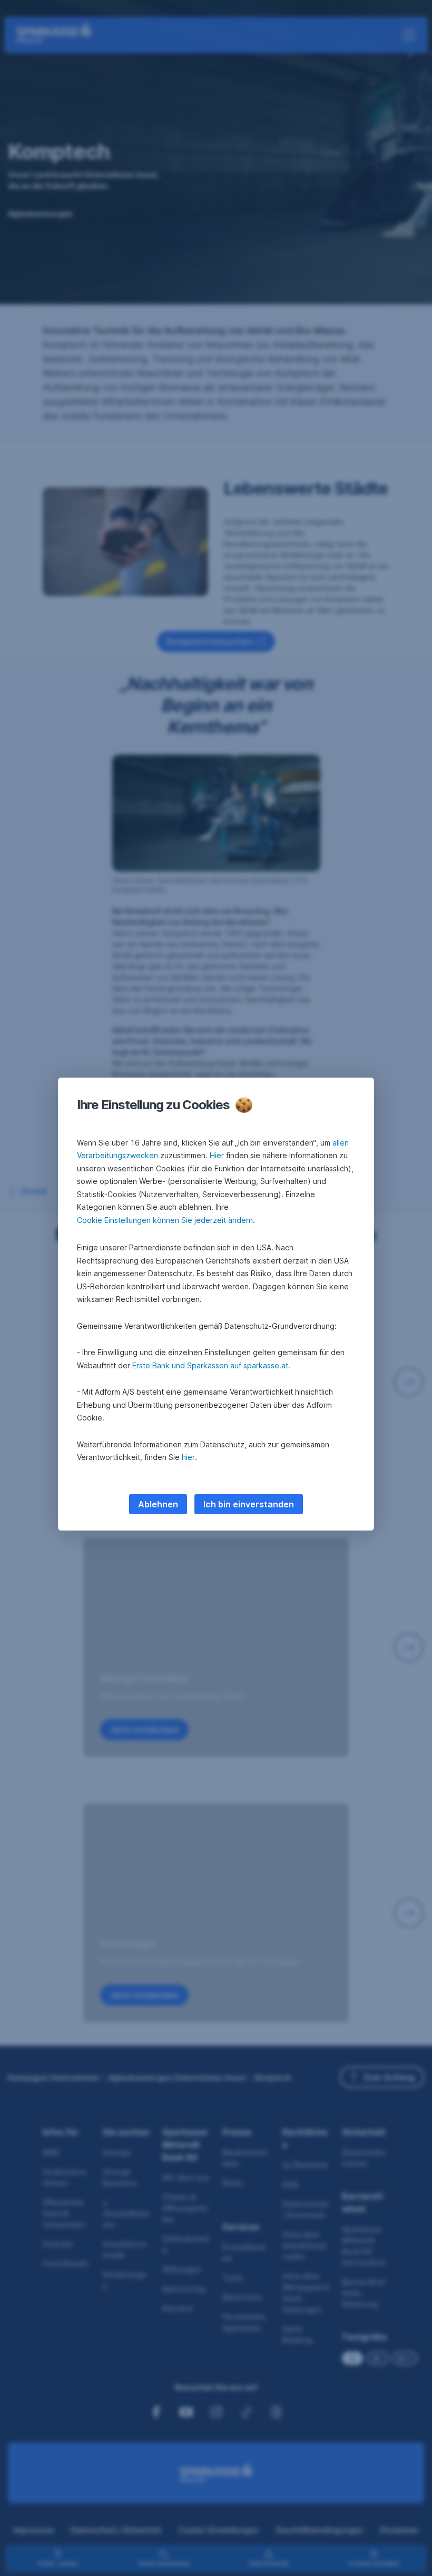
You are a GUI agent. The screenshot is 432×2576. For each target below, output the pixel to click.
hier (188, 1457)
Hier (217, 1155)
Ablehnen (158, 1504)
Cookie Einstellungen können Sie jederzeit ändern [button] (165, 1220)
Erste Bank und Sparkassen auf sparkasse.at (210, 1365)
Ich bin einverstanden (249, 1504)
